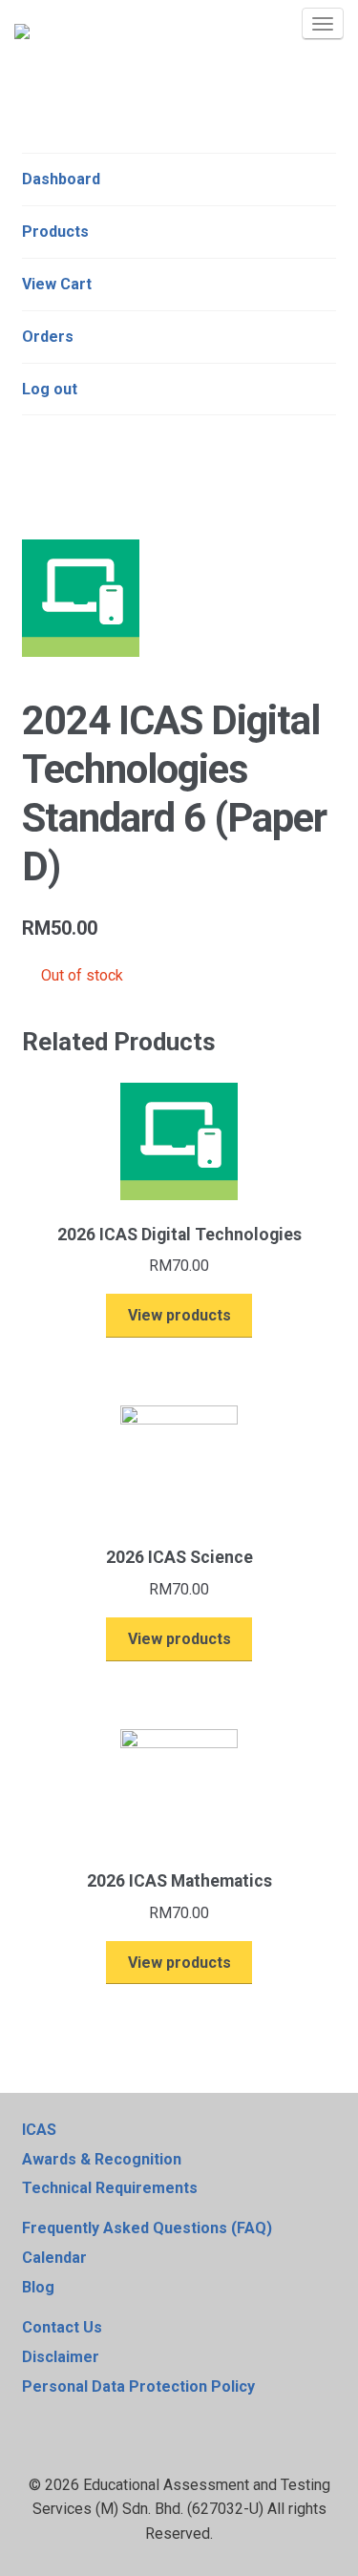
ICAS (39, 2130)
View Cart (57, 284)
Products (55, 232)
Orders (48, 337)
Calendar (54, 2258)
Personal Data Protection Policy (138, 2386)
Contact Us (62, 2327)
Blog (38, 2287)
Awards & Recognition (102, 2159)
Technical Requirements (110, 2188)
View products (179, 1315)
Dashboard (61, 179)
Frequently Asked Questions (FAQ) (147, 2228)
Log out (50, 389)
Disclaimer (61, 2357)
